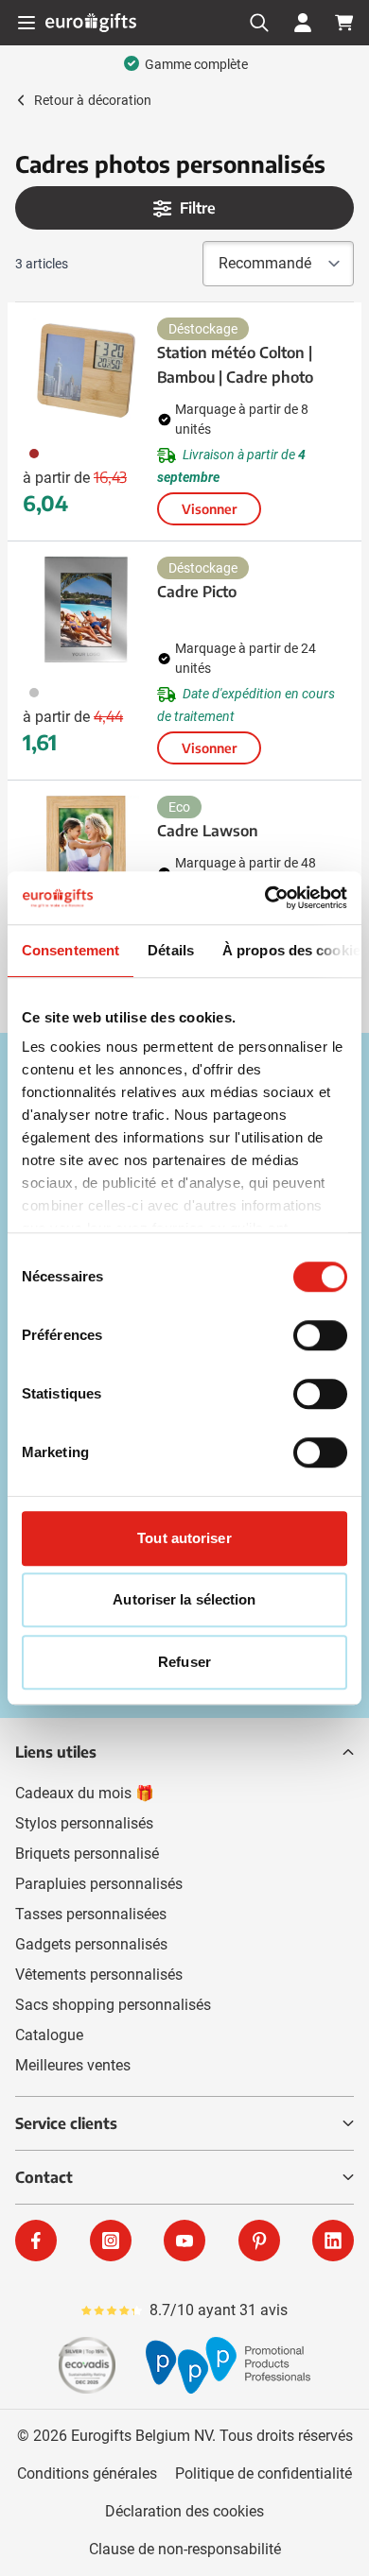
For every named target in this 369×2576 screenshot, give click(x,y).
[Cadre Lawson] (86, 849)
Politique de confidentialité (264, 2473)
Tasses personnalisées (91, 1914)
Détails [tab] (171, 950)
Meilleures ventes (73, 2065)
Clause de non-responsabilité (185, 2549)
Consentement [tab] (70, 950)
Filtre (198, 208)
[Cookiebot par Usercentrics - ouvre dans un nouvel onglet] (265, 898)
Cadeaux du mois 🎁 (85, 1793)
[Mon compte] (303, 23)
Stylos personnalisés (84, 1823)
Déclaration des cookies (184, 2511)
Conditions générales (87, 2473)
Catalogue (49, 2035)
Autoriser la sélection (184, 1599)
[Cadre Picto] (86, 610)
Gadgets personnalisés (91, 1944)
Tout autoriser (184, 1538)
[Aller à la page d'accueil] (91, 22)
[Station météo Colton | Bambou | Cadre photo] (86, 370)
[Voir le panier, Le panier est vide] (344, 23)
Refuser (184, 1662)
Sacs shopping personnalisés (113, 2005)
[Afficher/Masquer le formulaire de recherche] (259, 23)
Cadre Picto (197, 592)
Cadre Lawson (208, 831)
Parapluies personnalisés (99, 1884)
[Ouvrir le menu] (26, 23)
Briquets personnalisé (87, 1854)
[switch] (320, 1335)
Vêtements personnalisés (99, 1975)
